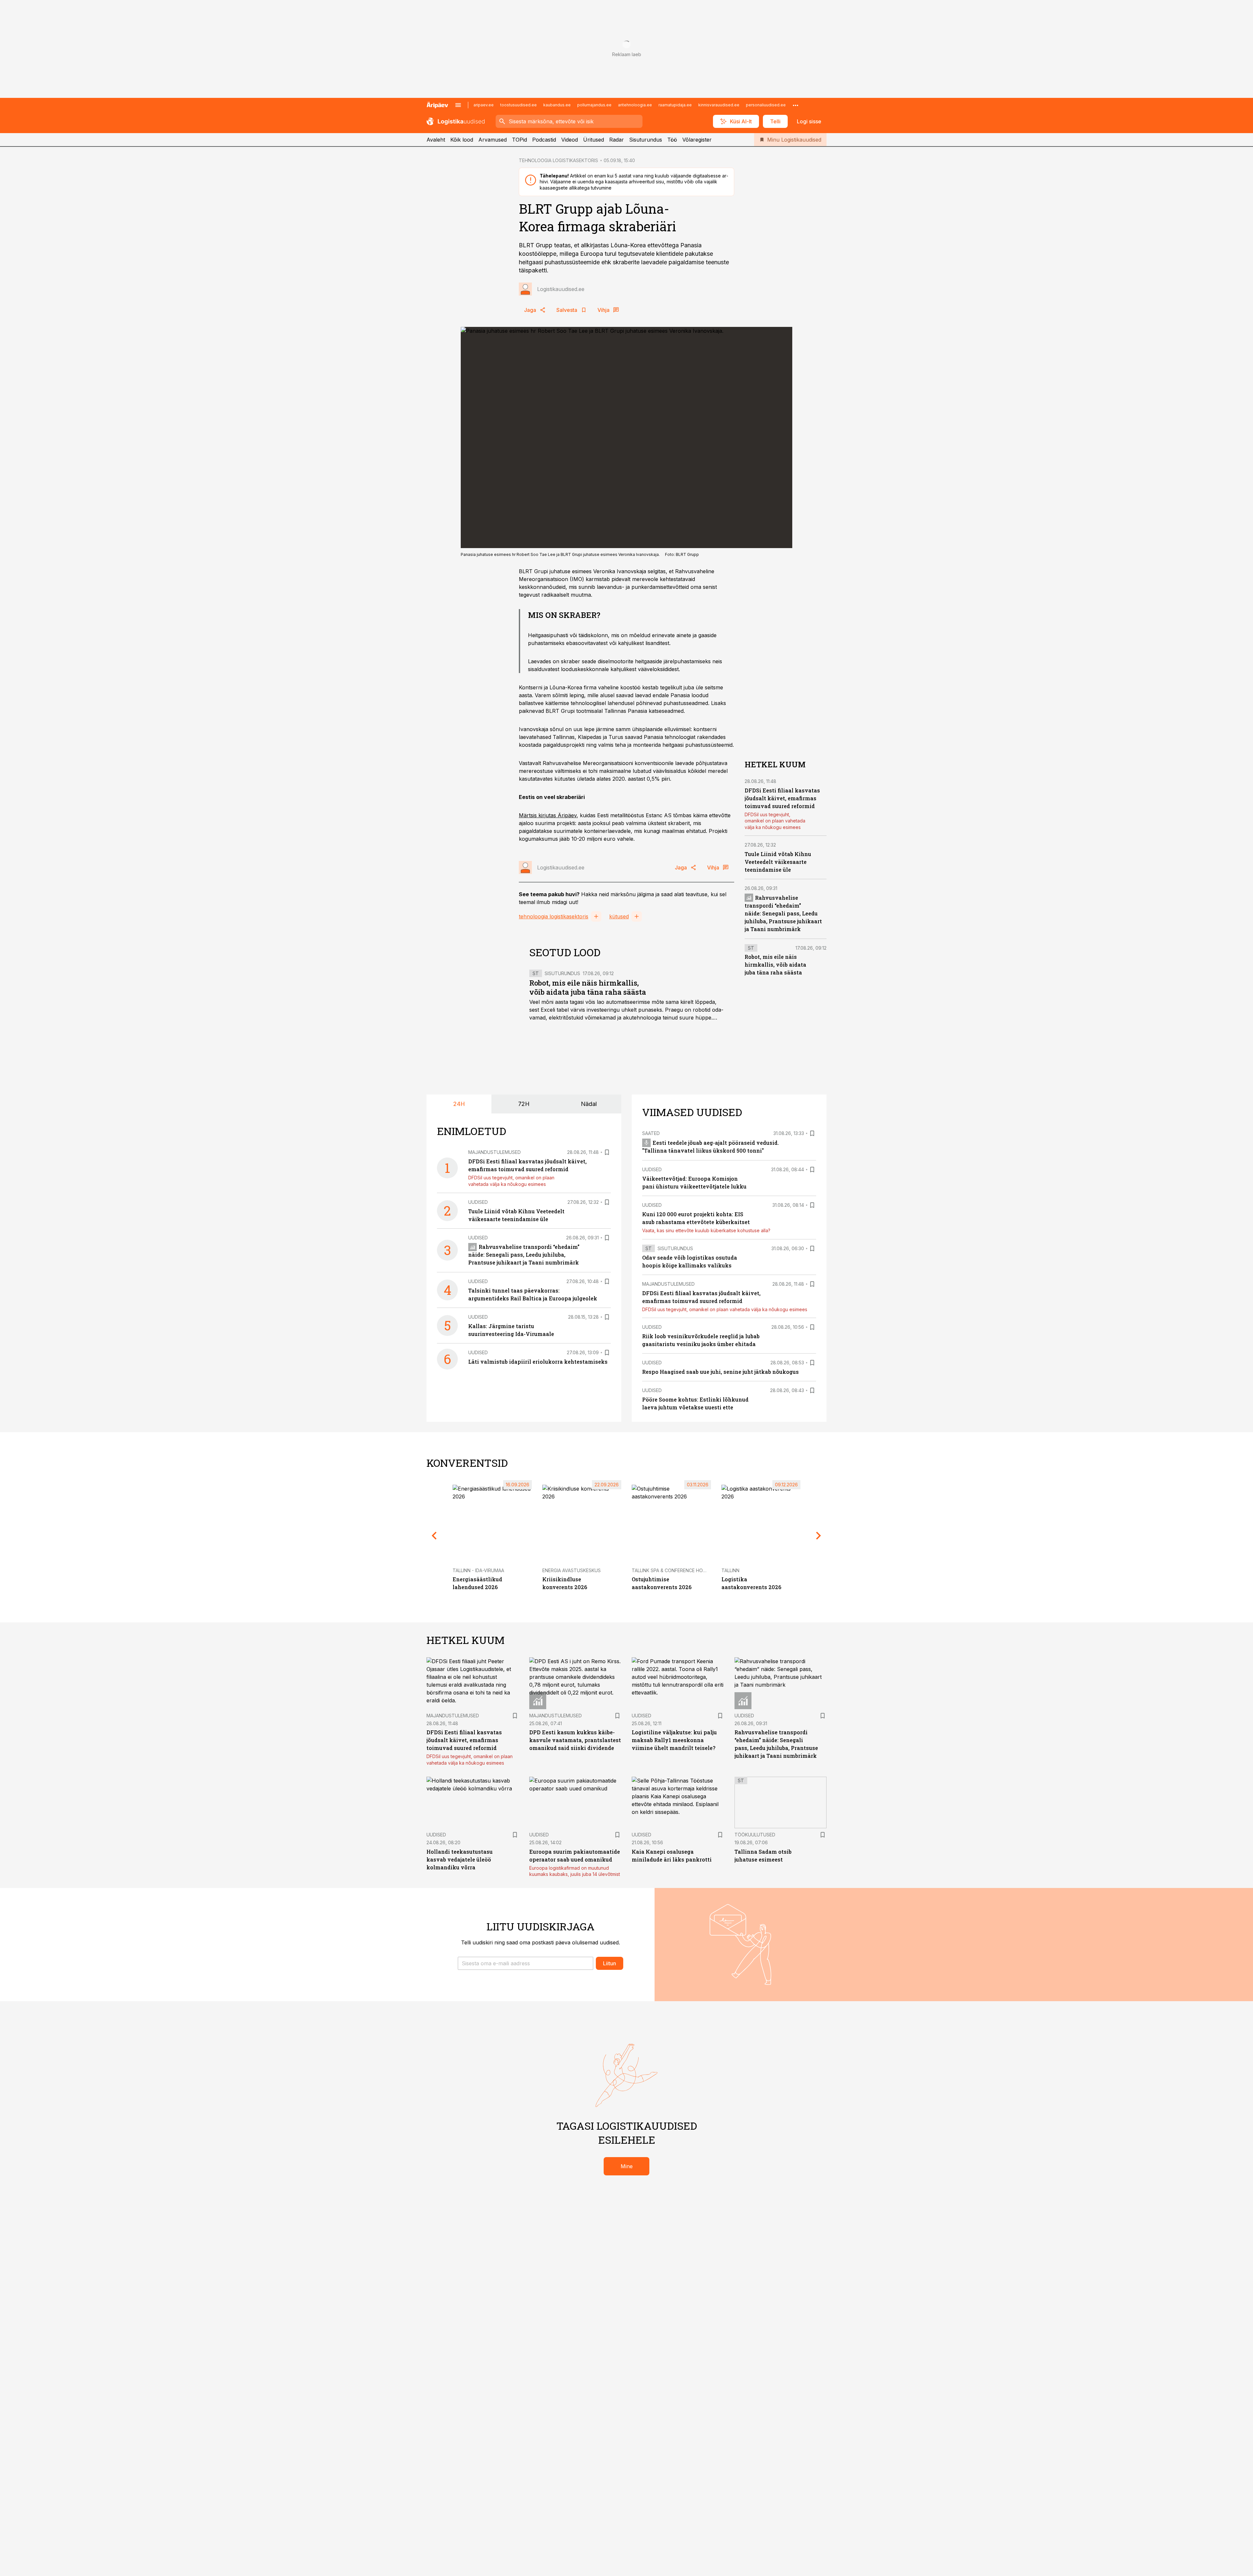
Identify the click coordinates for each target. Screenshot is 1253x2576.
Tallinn (730, 1570)
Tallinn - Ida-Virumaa (478, 1570)
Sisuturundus (646, 140)
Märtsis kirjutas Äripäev (548, 815)
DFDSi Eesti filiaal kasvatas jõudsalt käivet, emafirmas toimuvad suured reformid (782, 798)
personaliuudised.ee (766, 105)
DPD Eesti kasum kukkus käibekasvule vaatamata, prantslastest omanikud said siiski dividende (575, 1740)
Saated (651, 1133)
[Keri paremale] (819, 1536)
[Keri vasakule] (434, 1536)
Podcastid (544, 140)
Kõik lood (462, 140)
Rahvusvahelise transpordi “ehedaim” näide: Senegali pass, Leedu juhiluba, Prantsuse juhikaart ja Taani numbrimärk (783, 913)
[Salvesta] (607, 1152)
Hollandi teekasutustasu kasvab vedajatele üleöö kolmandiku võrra (460, 1859)
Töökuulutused (755, 1835)
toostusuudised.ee (518, 105)
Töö (672, 140)
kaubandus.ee (557, 105)
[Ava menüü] (458, 105)
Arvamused (493, 140)
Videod (570, 140)
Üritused (594, 140)
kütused (619, 916)
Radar (617, 140)
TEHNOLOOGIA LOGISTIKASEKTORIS (558, 160)
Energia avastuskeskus (572, 1570)
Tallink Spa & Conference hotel (671, 1570)
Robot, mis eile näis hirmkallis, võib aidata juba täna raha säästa (588, 987)
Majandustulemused (495, 1152)
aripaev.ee (484, 105)
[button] (526, 1963)
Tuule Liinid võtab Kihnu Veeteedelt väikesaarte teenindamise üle (778, 862)
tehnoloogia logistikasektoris (554, 916)
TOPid (519, 140)
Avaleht (436, 140)
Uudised (478, 1202)
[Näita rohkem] (796, 105)
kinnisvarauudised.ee (719, 105)
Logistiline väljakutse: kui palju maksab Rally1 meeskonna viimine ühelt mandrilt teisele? (674, 1740)
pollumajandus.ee (594, 105)
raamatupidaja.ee (675, 105)
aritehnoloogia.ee (635, 105)
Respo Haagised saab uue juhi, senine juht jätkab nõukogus (720, 1372)
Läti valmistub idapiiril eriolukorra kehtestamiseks (538, 1362)
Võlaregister (697, 140)
